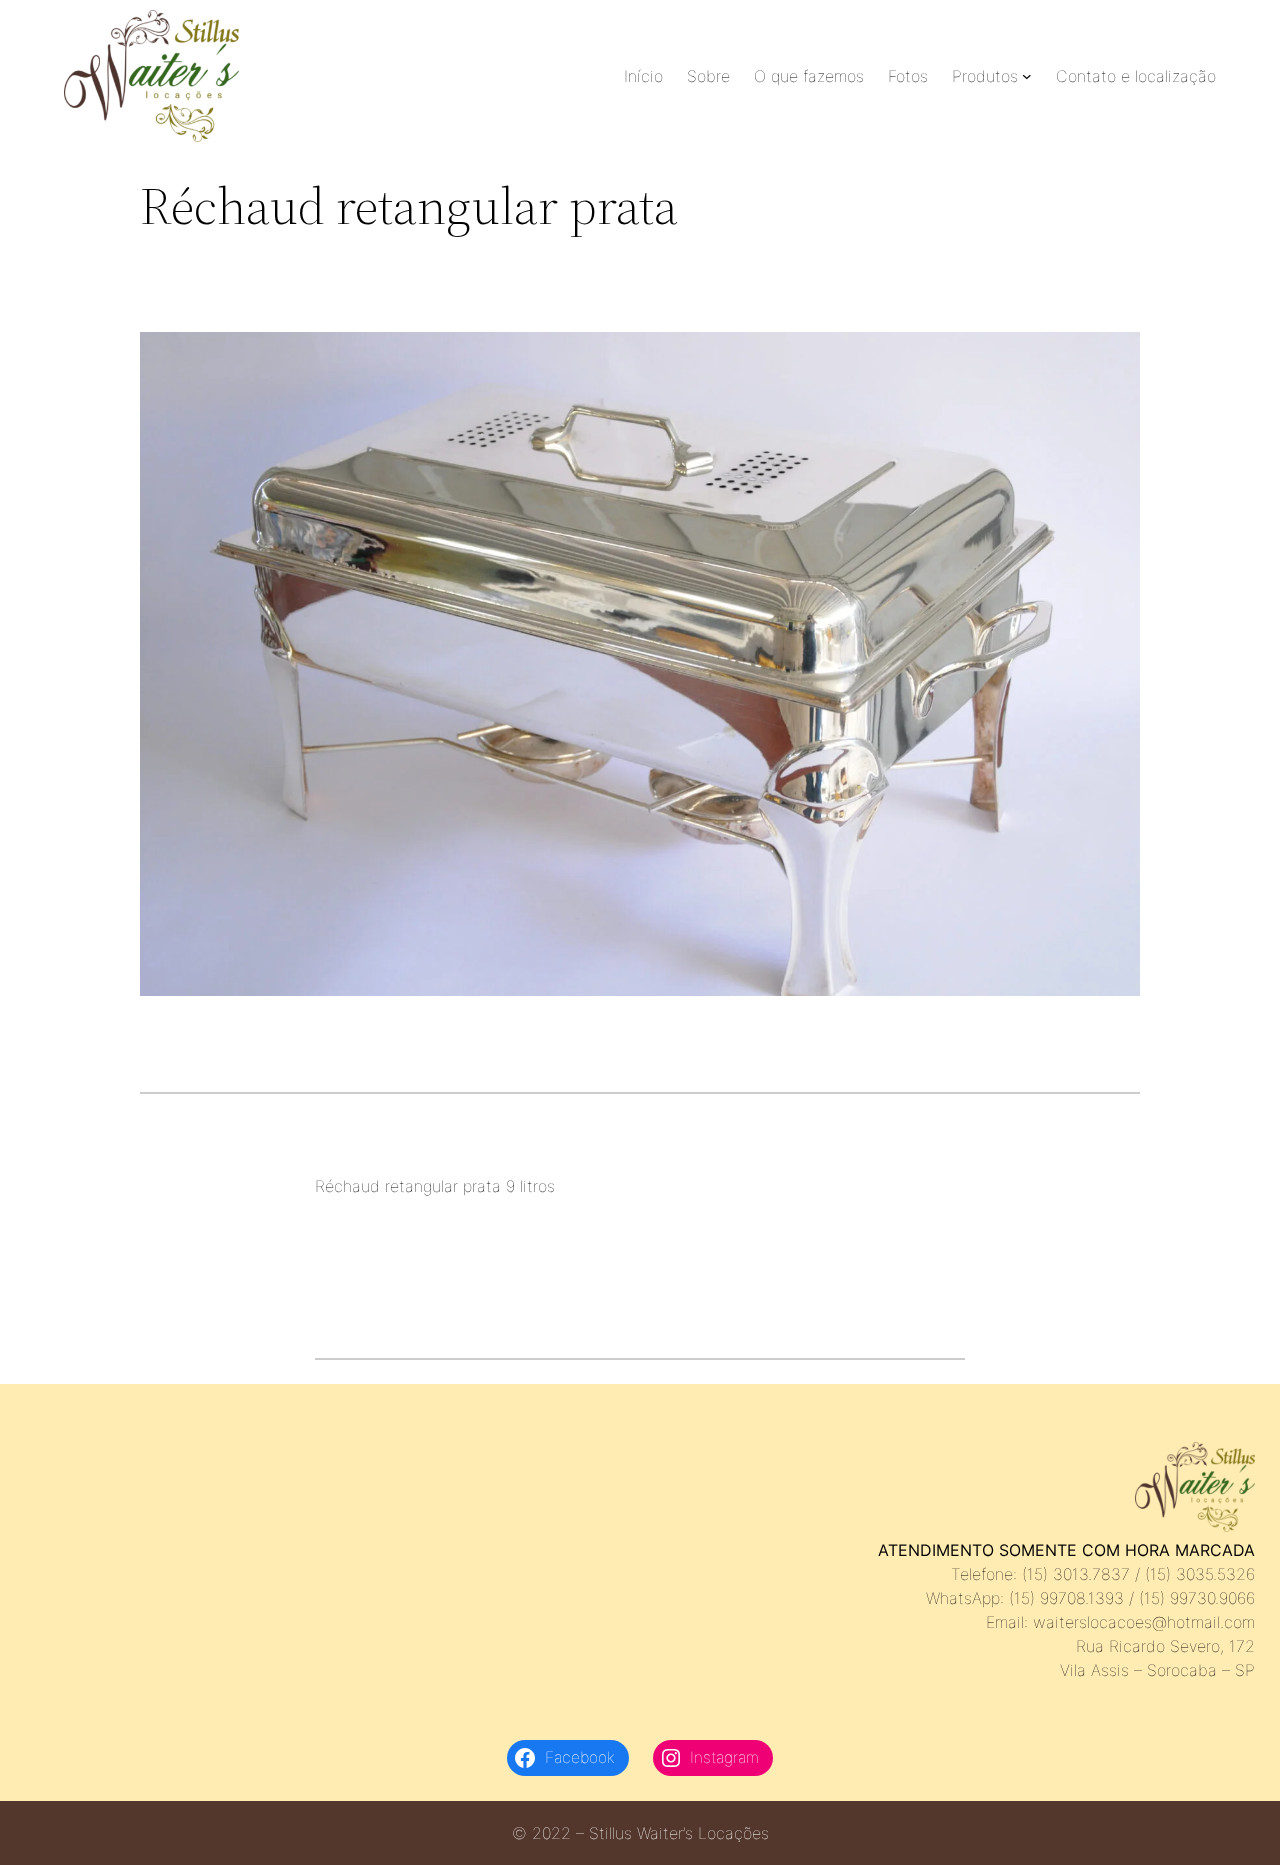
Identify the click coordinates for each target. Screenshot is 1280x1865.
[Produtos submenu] (1027, 76)
